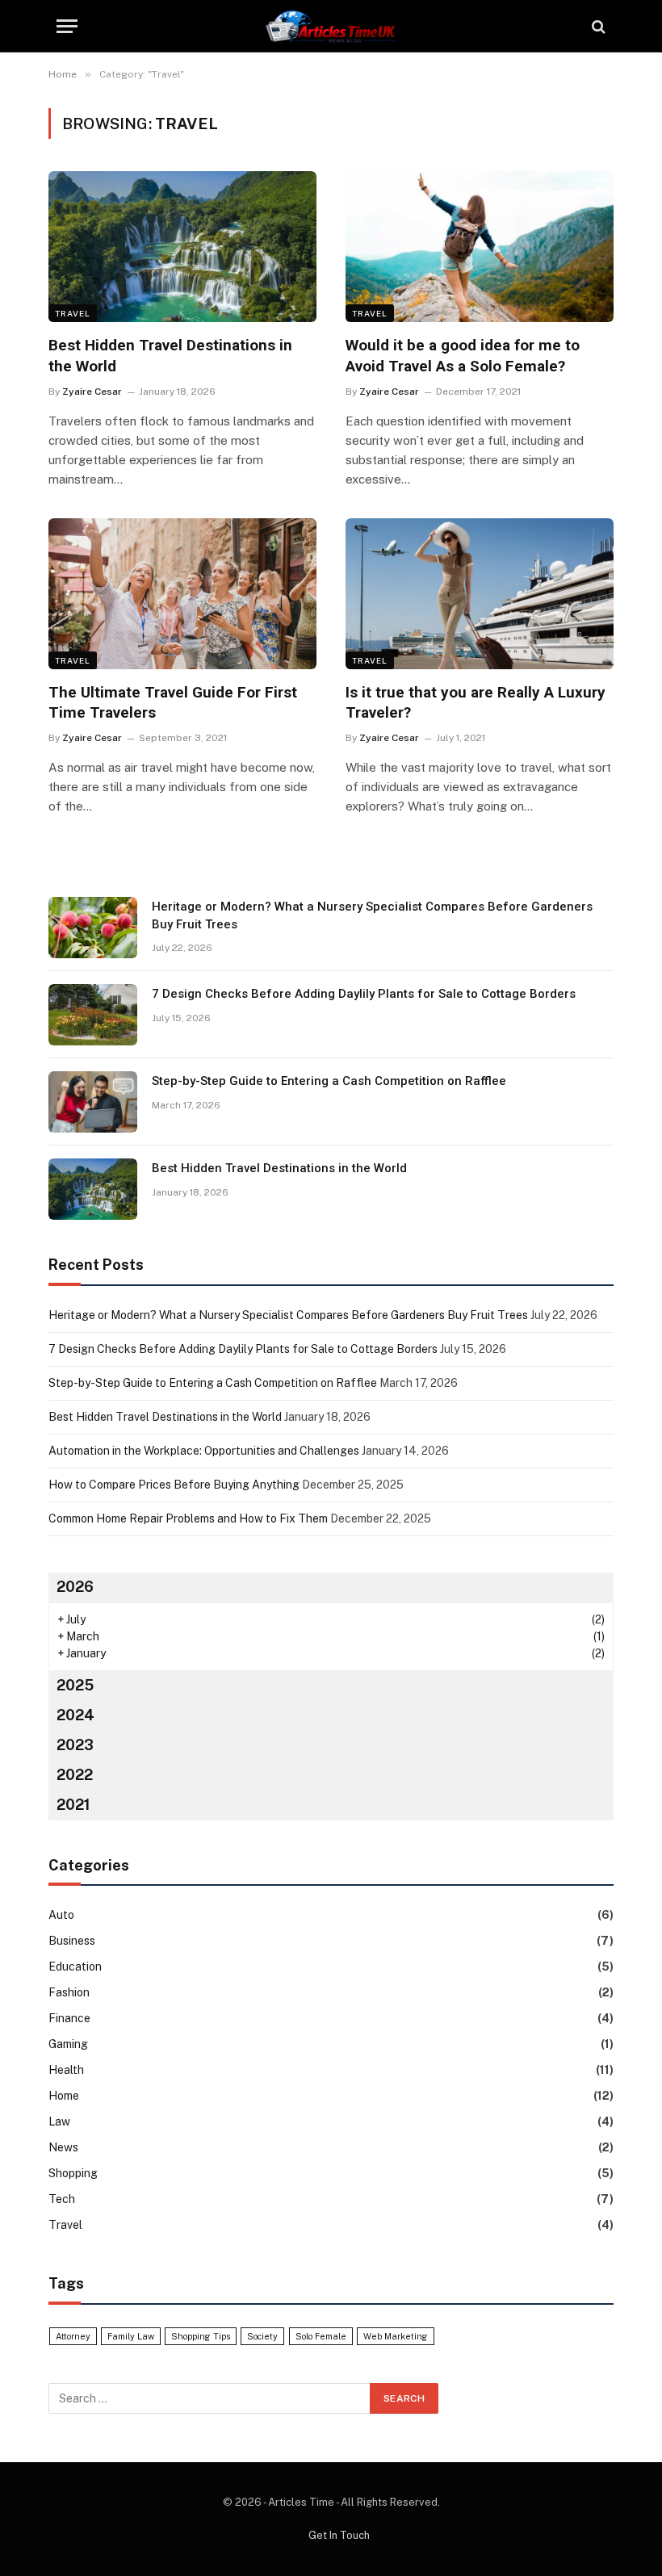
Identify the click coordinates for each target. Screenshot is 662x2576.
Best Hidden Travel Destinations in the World (170, 356)
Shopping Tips (201, 2336)
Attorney (73, 2336)
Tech (62, 2199)
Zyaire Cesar (92, 392)
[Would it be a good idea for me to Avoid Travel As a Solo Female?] (480, 247)
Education (75, 1967)
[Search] (597, 26)
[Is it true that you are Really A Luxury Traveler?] (480, 594)
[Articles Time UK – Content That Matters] (331, 26)
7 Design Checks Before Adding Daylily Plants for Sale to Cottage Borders (364, 994)
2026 (75, 1587)
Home (64, 2096)
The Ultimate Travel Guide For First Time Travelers (173, 703)
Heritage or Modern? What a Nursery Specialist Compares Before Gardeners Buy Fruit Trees (372, 915)
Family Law (131, 2336)
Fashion (69, 1992)
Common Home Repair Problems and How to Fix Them (188, 1518)
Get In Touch (339, 2535)
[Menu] (67, 26)
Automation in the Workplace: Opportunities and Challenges (204, 1451)
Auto (61, 1915)
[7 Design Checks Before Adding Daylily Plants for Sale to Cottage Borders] (93, 1015)
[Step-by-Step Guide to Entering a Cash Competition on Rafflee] (93, 1102)
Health (66, 2070)
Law (59, 2122)
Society (262, 2336)
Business (72, 1941)
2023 (75, 1745)
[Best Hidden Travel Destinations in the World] (182, 247)
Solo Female (321, 2336)
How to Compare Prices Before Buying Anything (174, 1485)
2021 (73, 1805)
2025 (75, 1685)
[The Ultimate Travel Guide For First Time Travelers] (182, 594)
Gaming (68, 2044)
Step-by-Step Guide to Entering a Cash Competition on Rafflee (329, 1081)
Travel (73, 313)
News (63, 2147)
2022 (75, 1775)
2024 (75, 1715)
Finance (69, 2018)
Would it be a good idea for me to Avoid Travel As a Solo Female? (463, 356)
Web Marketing (396, 2336)
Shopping (73, 2173)
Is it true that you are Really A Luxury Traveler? (476, 703)
